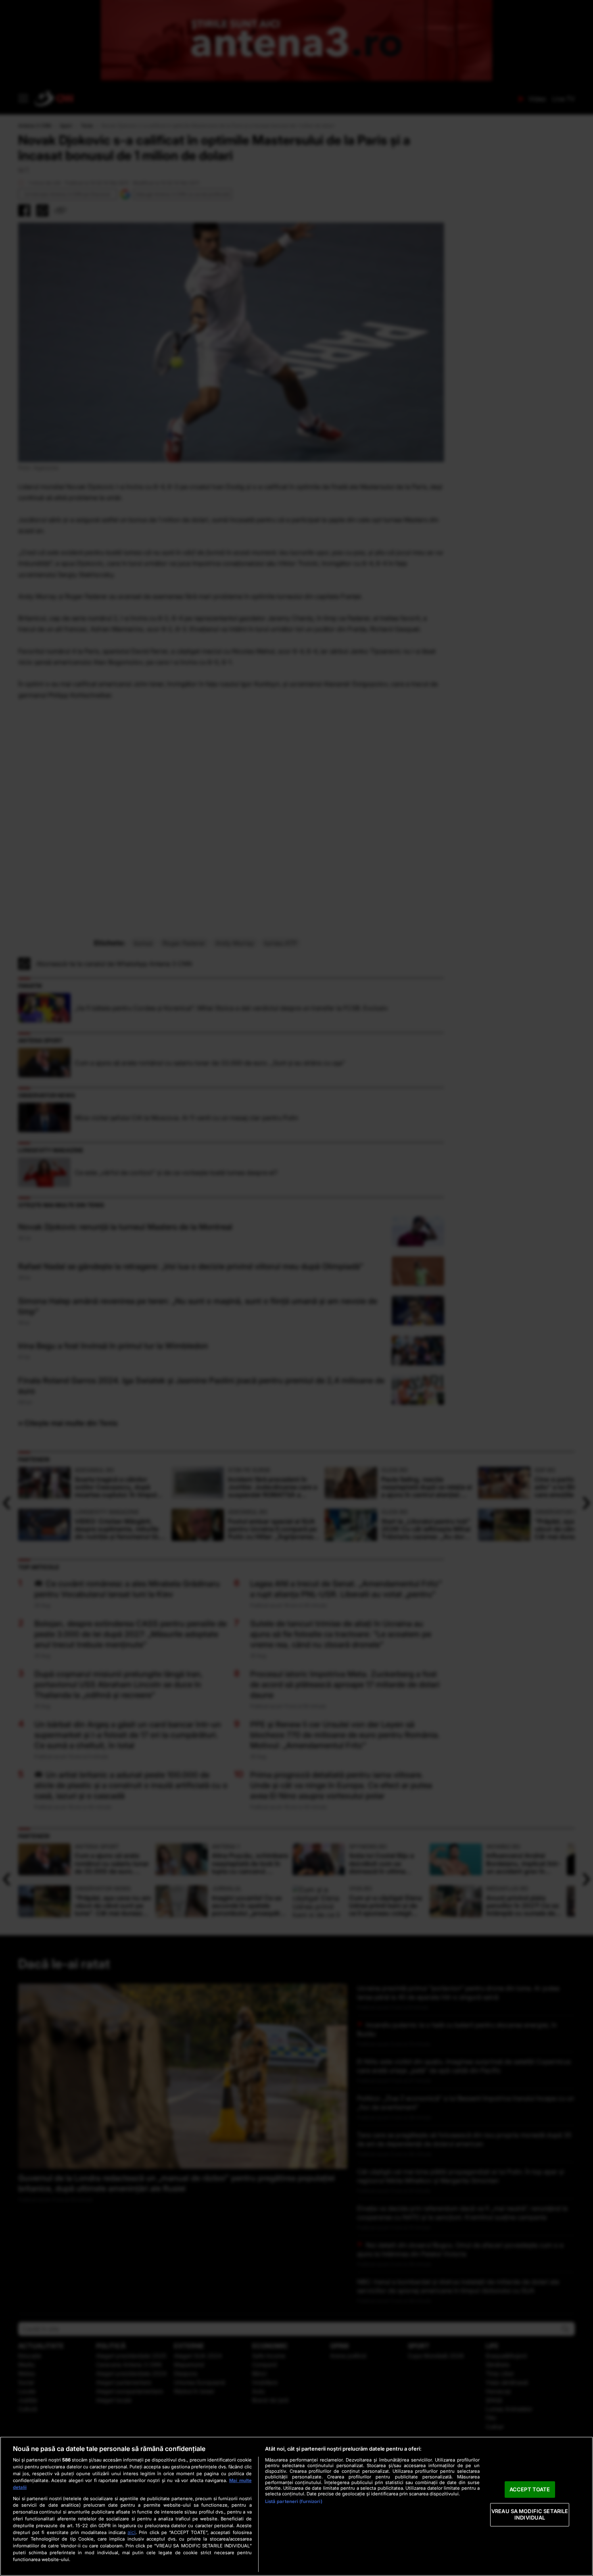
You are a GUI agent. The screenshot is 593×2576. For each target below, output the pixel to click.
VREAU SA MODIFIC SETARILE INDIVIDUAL (530, 2515)
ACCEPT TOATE (530, 2489)
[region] (296, 2506)
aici (132, 2532)
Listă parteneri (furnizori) (294, 2501)
